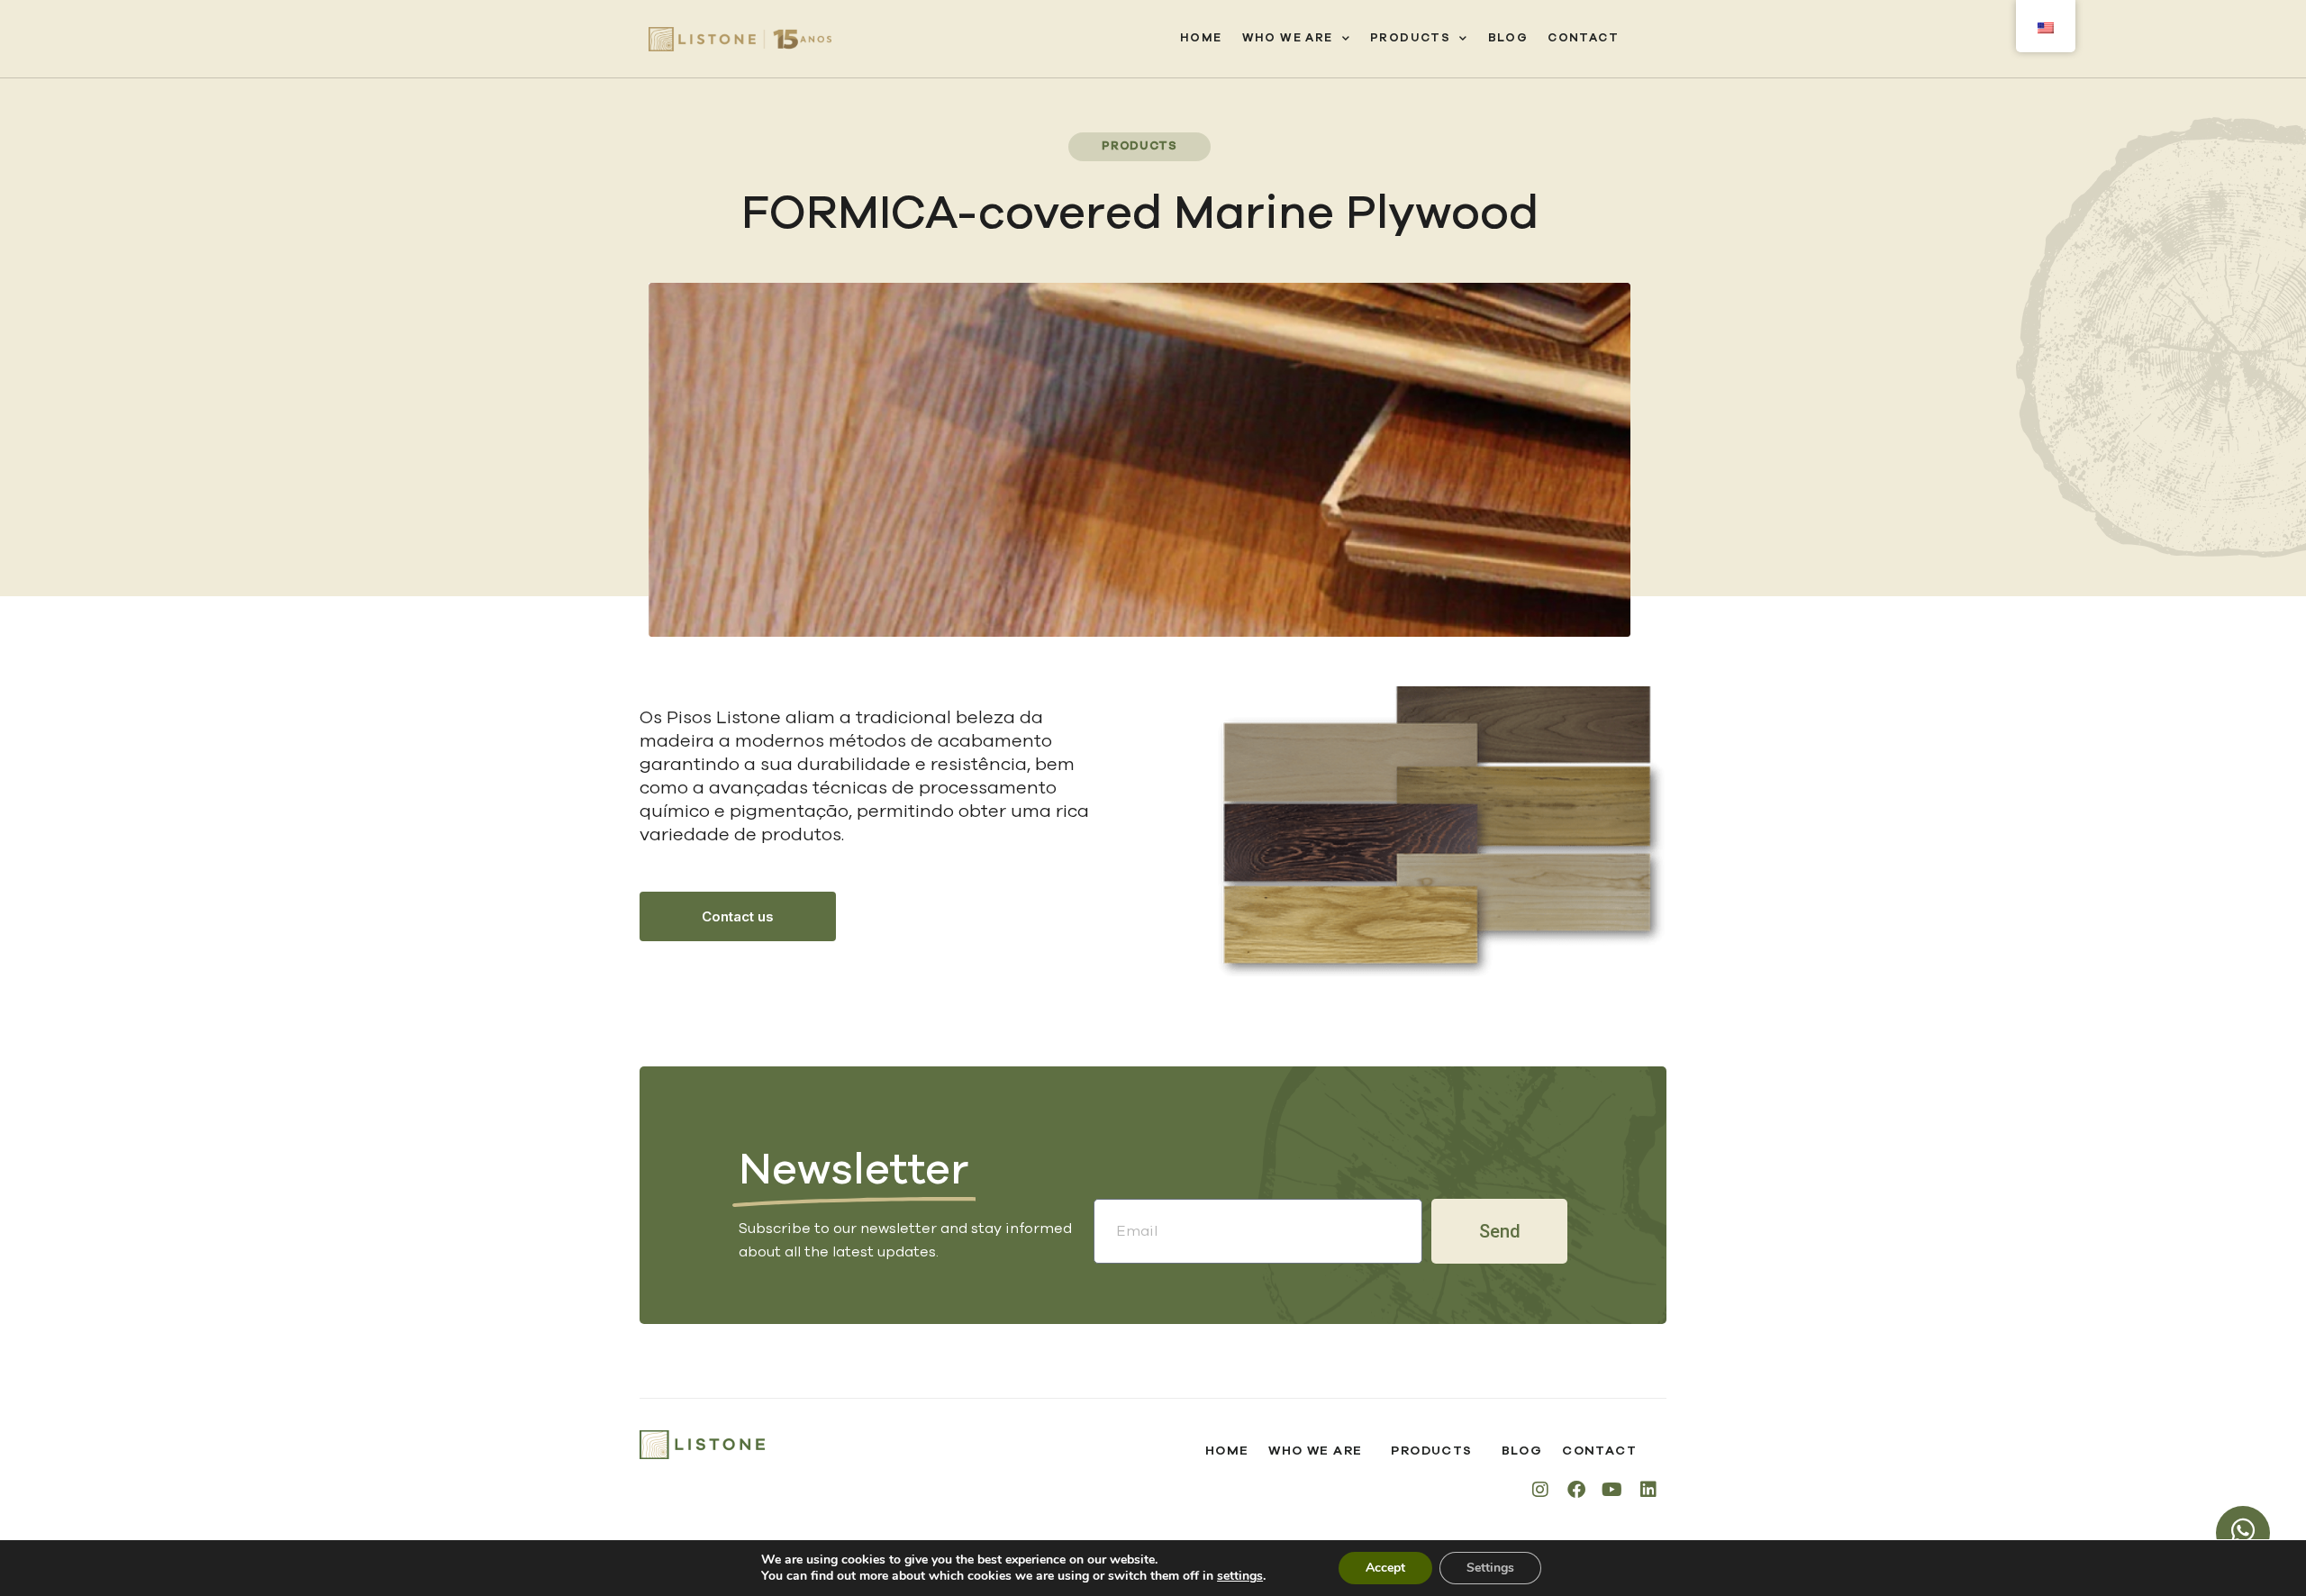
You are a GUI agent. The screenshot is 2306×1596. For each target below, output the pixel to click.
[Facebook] (1576, 1490)
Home (1201, 38)
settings (1240, 1576)
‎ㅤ (1639, 39)
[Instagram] (1540, 1490)
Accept (1385, 1568)
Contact (1583, 38)
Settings (1490, 1568)
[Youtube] (1612, 1490)
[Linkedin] (1648, 1490)
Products (1410, 38)
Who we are (1288, 38)
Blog (1508, 38)
